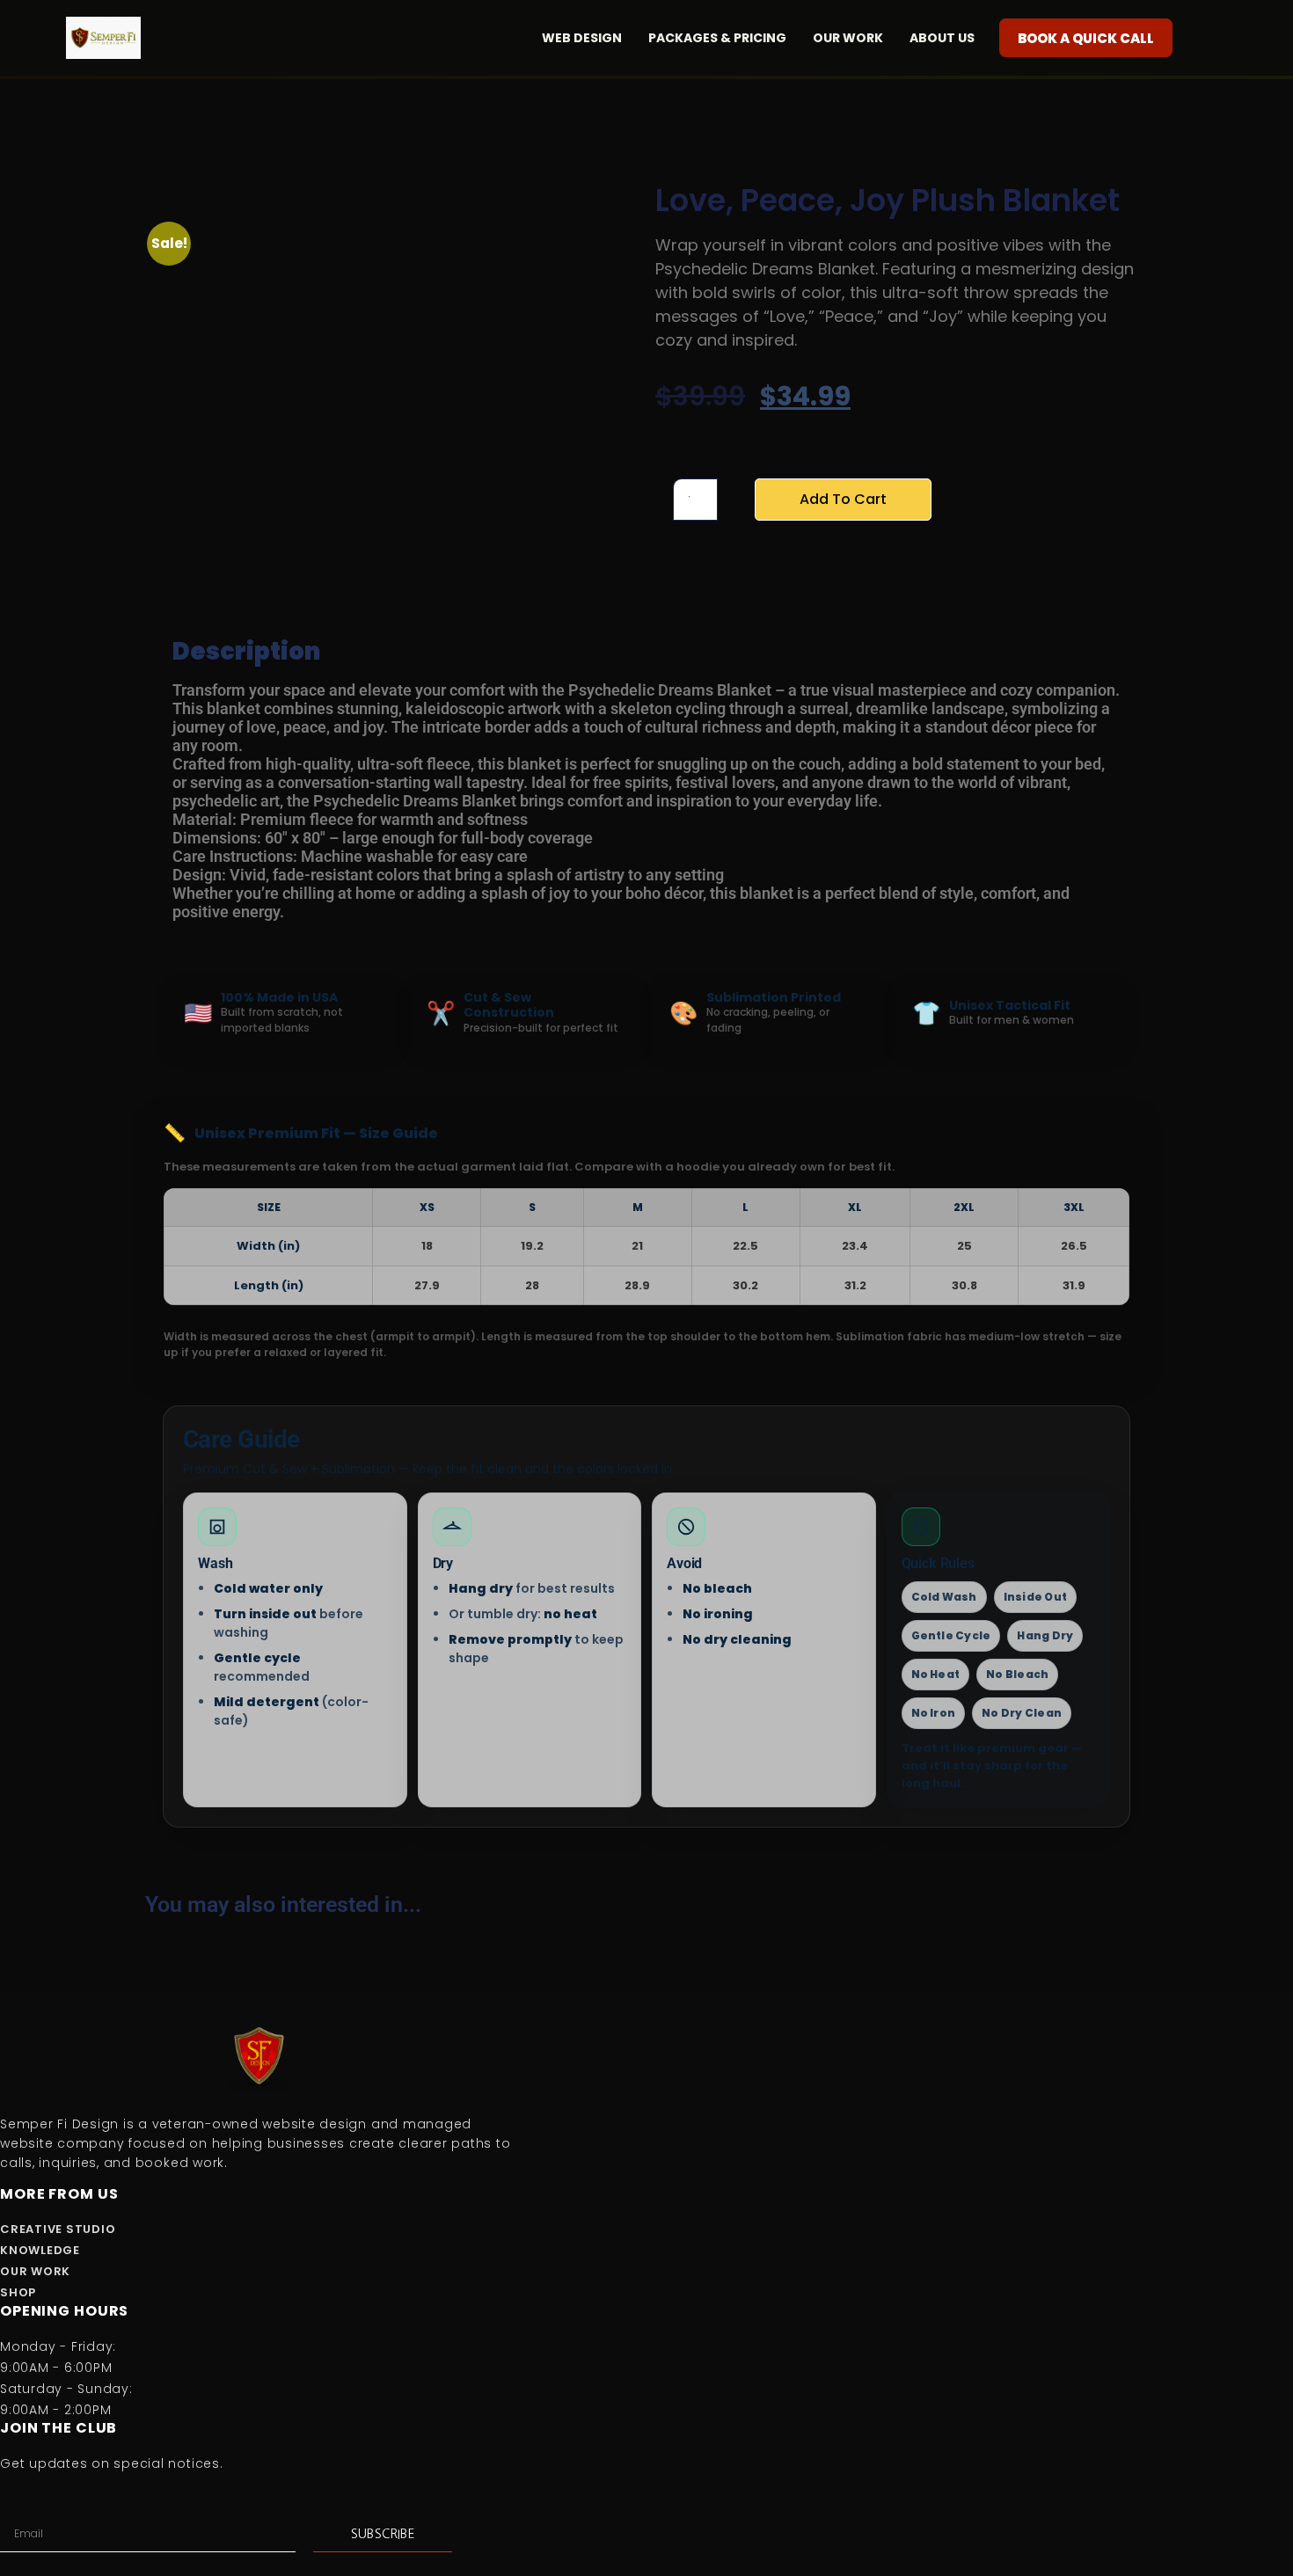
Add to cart (843, 499)
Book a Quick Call (1086, 38)
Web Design (582, 38)
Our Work (848, 38)
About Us (942, 38)
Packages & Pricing (717, 38)
